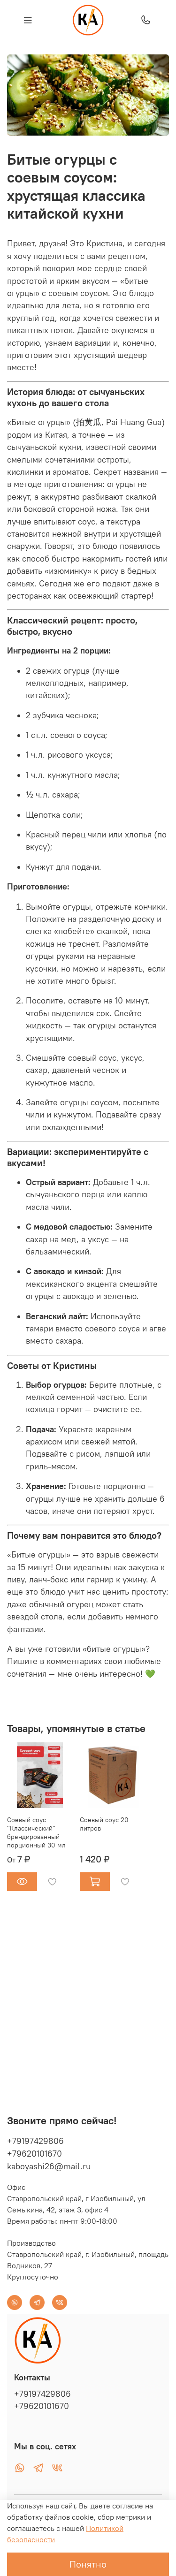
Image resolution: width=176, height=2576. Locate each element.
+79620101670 (34, 2154)
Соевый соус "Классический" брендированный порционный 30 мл (36, 1832)
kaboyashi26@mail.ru (49, 2166)
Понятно (88, 2564)
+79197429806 (35, 2141)
